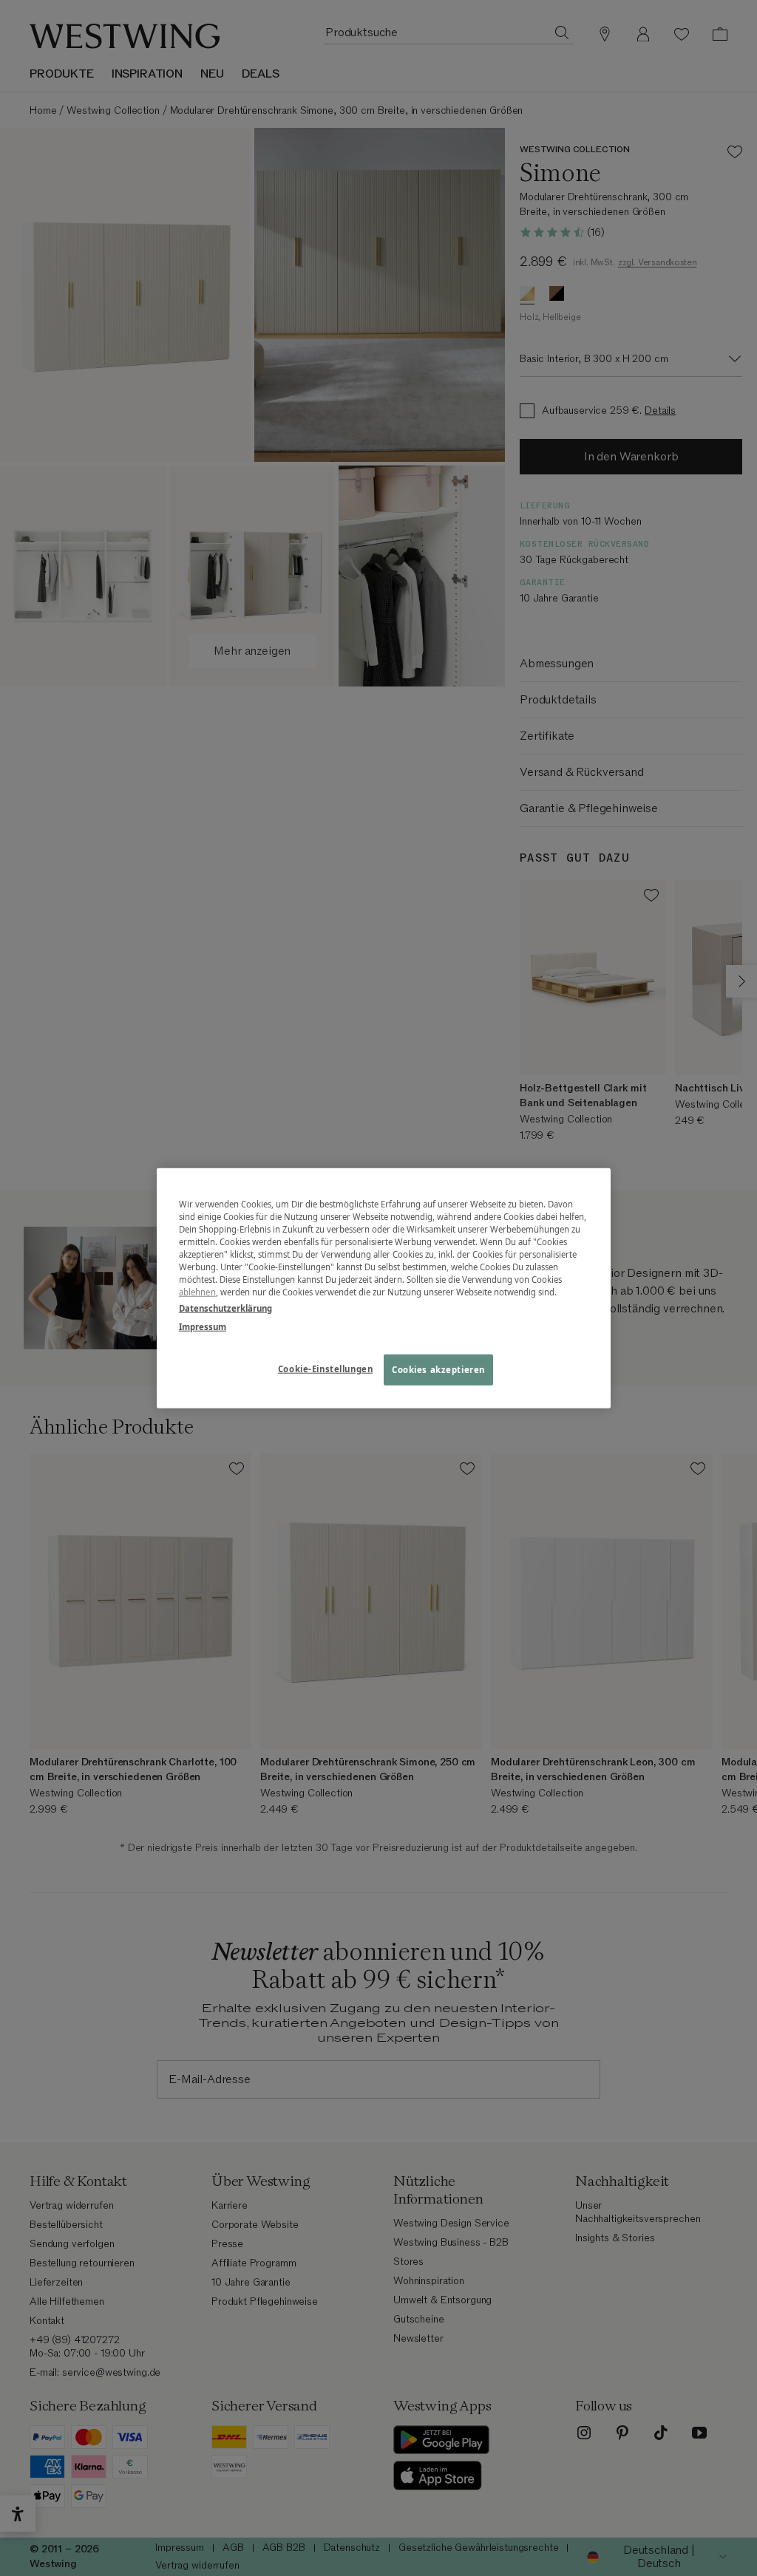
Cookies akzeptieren (438, 1369)
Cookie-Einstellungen (325, 1368)
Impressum (203, 1326)
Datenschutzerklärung (225, 1308)
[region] (384, 1288)
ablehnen (197, 1292)
